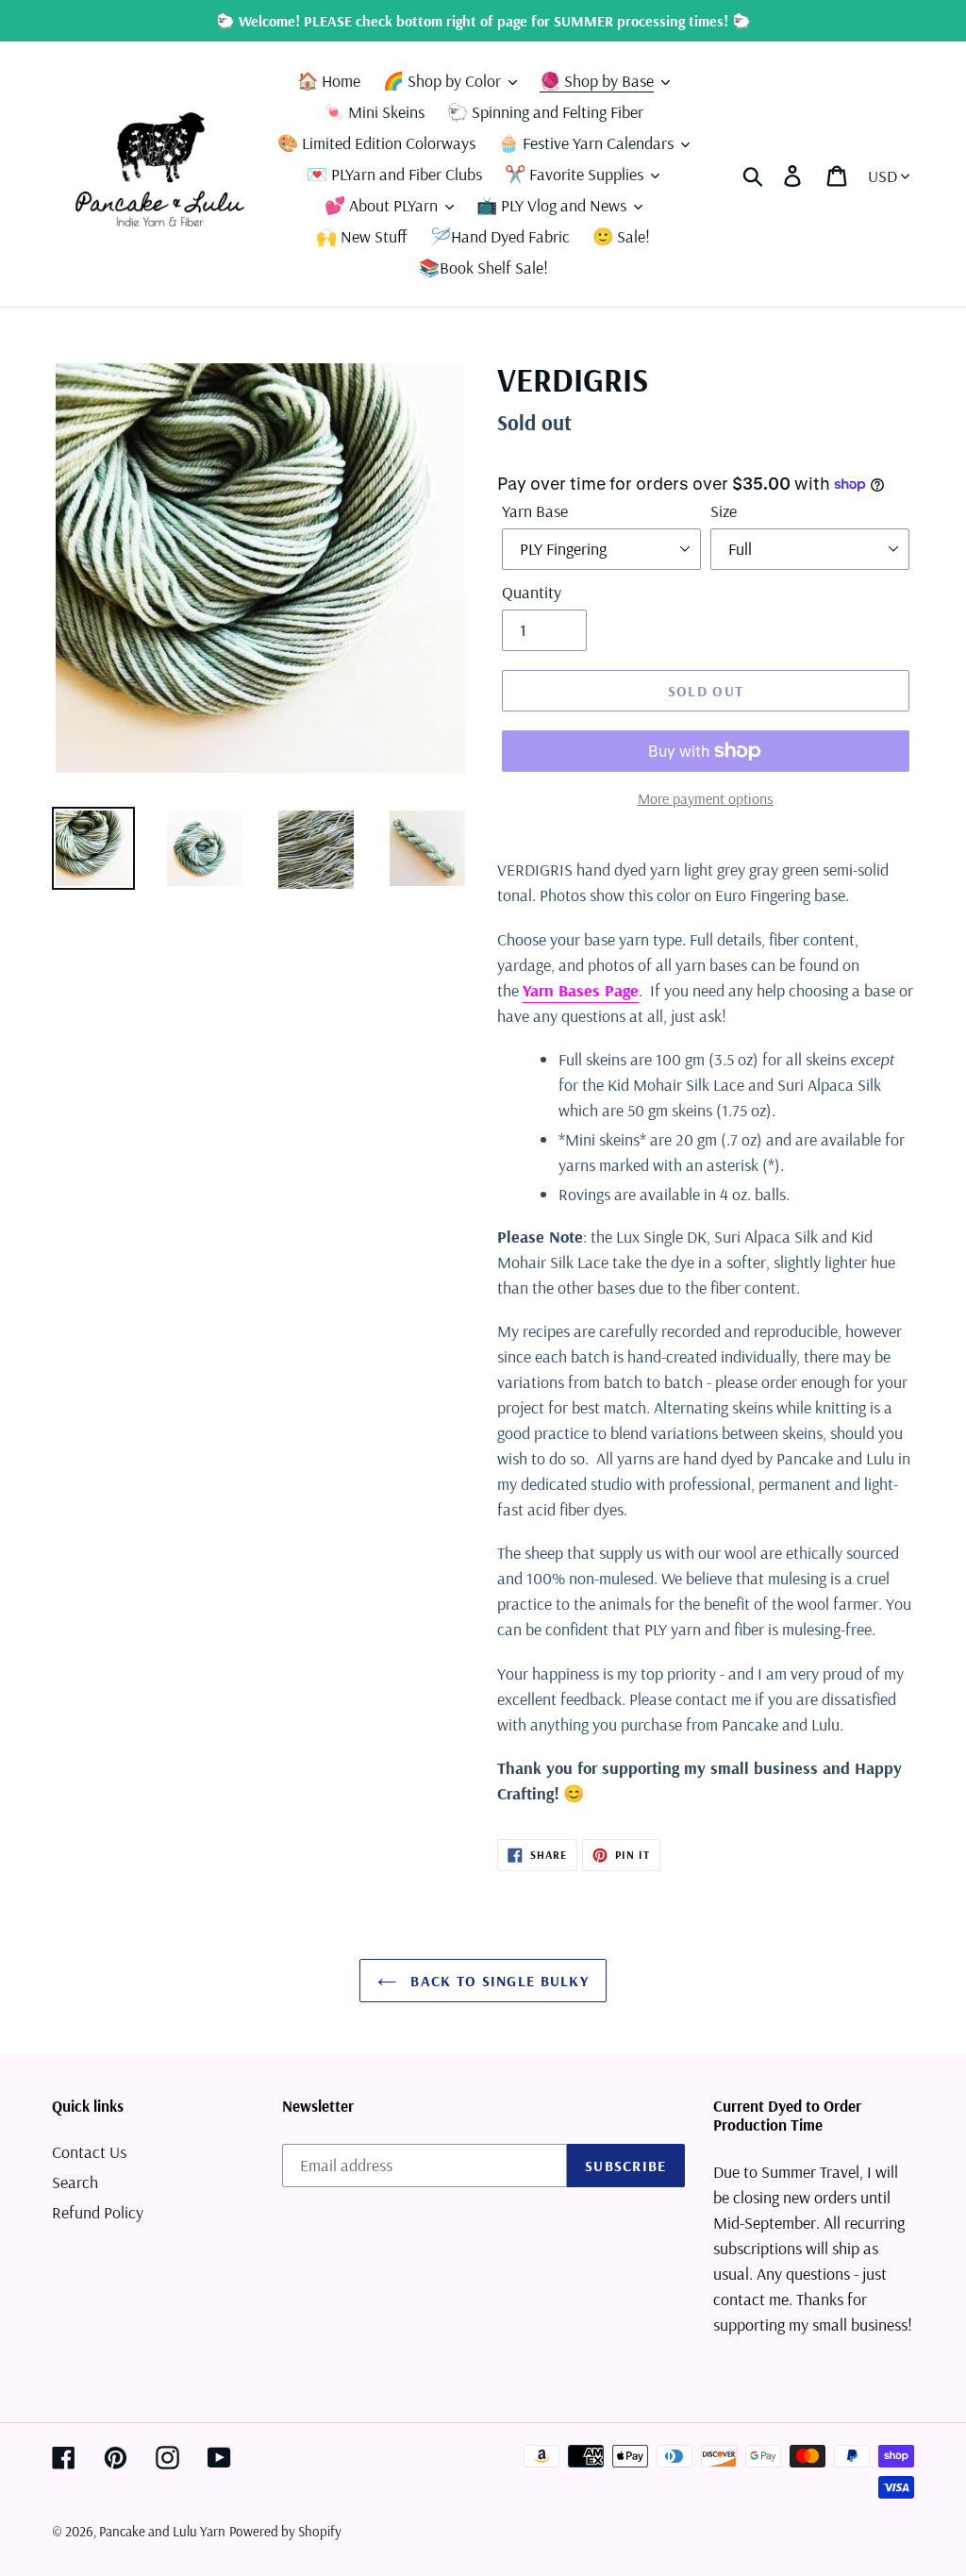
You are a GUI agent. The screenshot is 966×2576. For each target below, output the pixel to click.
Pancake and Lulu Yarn (162, 2531)
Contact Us (89, 2152)
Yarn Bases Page (581, 990)
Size (724, 511)
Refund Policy (98, 2212)
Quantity (532, 592)
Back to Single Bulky (497, 1981)
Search (75, 2182)
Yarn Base (535, 511)
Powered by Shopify (285, 2531)
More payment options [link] (706, 798)
